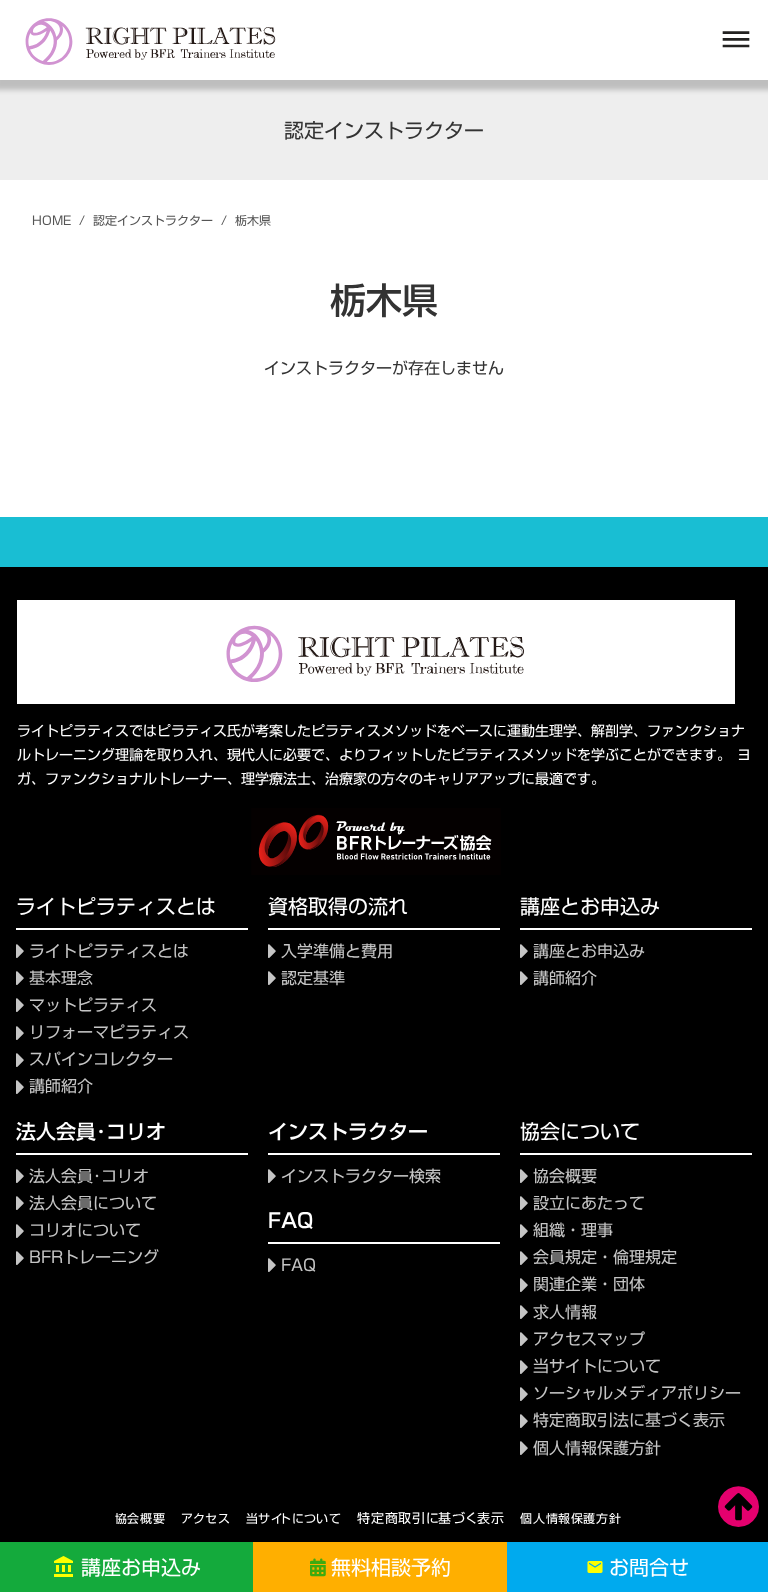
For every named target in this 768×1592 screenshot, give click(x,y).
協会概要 (565, 1176)
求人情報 (565, 1312)
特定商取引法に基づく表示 (629, 1420)
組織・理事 (573, 1230)
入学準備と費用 (337, 951)
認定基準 (313, 978)
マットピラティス (93, 1005)
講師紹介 (61, 1086)
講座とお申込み (589, 951)
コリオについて (85, 1230)
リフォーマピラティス (109, 1032)
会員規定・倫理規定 (605, 1257)
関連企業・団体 (589, 1284)
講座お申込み (141, 1567)
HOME (51, 220)
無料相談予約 (391, 1567)
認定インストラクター (153, 220)
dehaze (736, 40)
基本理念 (61, 978)
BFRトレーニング (94, 1257)
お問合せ (649, 1567)
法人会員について (93, 1203)
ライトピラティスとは (109, 951)
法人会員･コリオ (89, 1176)
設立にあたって (589, 1203)
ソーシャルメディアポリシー (637, 1393)
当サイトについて (597, 1366)
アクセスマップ (589, 1339)
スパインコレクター (101, 1059)
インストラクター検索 (361, 1176)
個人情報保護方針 (570, 1518)
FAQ (298, 1265)
